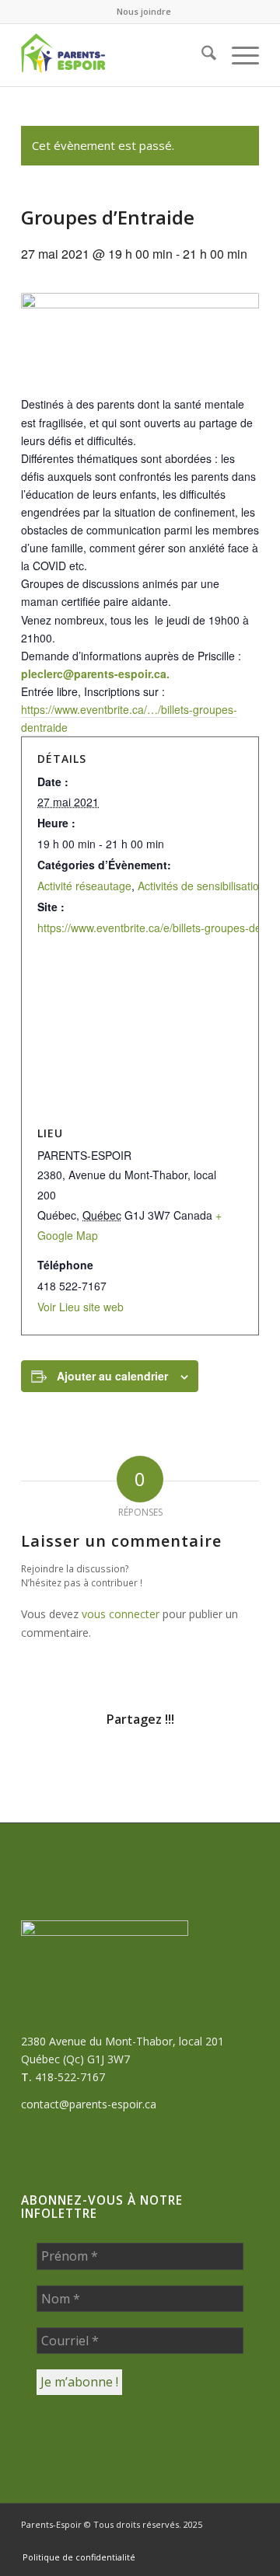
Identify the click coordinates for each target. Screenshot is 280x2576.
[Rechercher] (201, 55)
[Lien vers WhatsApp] (177, 2541)
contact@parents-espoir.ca (89, 2104)
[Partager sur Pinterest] (160, 1763)
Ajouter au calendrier (112, 1376)
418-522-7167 (70, 2077)
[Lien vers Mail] (201, 2541)
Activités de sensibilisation (201, 886)
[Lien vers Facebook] (154, 2541)
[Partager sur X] (80, 1763)
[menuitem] (144, 12)
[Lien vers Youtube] (247, 2541)
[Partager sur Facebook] (41, 1763)
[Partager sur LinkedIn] (199, 1763)
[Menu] (238, 55)
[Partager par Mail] (239, 1763)
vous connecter (121, 1614)
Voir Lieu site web (80, 1307)
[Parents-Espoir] (116, 55)
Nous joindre (144, 11)
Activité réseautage (84, 886)
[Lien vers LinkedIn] (224, 2541)
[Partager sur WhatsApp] (120, 1763)
